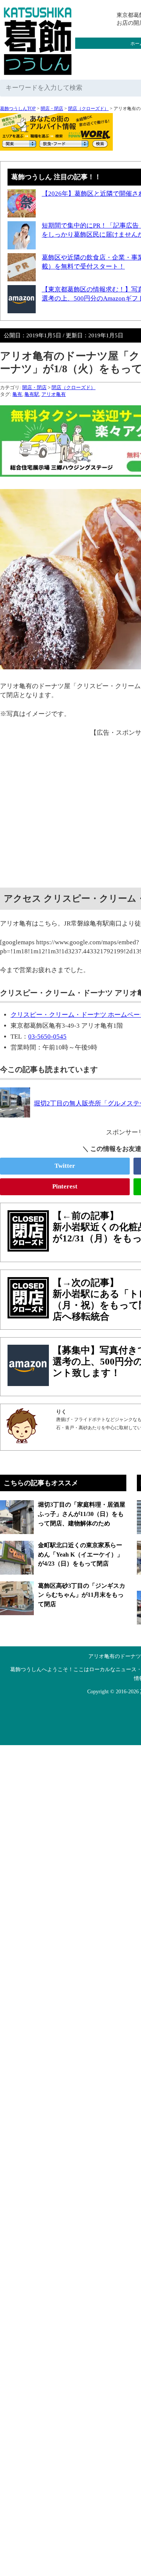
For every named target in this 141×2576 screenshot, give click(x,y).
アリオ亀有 (54, 394)
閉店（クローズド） (88, 109)
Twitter (65, 1166)
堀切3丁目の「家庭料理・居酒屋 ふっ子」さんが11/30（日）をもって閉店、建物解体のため (82, 1514)
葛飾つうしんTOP (18, 109)
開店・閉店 (52, 109)
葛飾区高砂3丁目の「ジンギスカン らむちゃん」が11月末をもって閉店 (82, 1595)
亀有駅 (32, 394)
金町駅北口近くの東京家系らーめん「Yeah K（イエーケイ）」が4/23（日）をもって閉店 (80, 1554)
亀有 (17, 394)
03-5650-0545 (47, 1037)
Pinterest (65, 1186)
